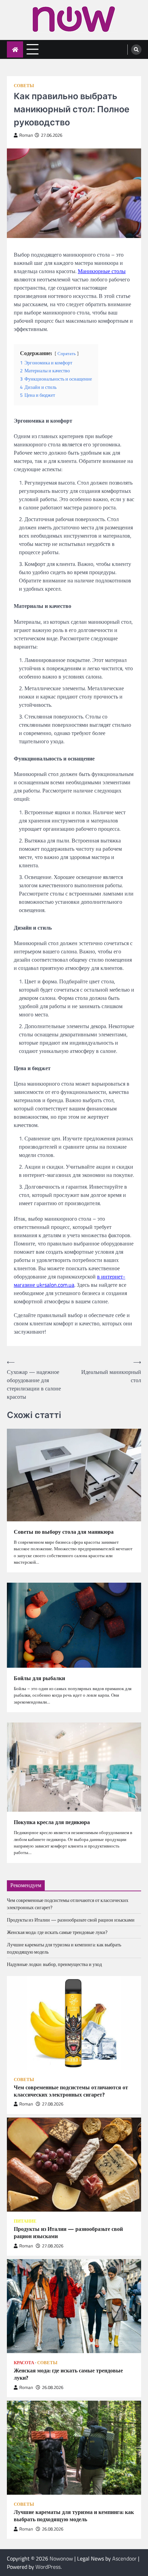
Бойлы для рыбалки (39, 1678)
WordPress (48, 2567)
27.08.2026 (53, 2104)
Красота (24, 2363)
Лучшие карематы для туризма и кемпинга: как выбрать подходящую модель (74, 2516)
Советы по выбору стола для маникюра (64, 1532)
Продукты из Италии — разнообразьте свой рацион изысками (71, 1920)
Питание (25, 2221)
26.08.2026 (53, 2387)
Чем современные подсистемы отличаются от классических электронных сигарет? (71, 2091)
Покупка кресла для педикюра (52, 1822)
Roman (26, 135)
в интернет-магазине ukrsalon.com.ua (70, 1281)
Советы (24, 86)
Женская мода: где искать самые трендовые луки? (57, 1932)
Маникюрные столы (102, 271)
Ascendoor (124, 2558)
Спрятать (67, 353)
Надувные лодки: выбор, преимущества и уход (54, 1964)
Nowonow (61, 2558)
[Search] (136, 50)
